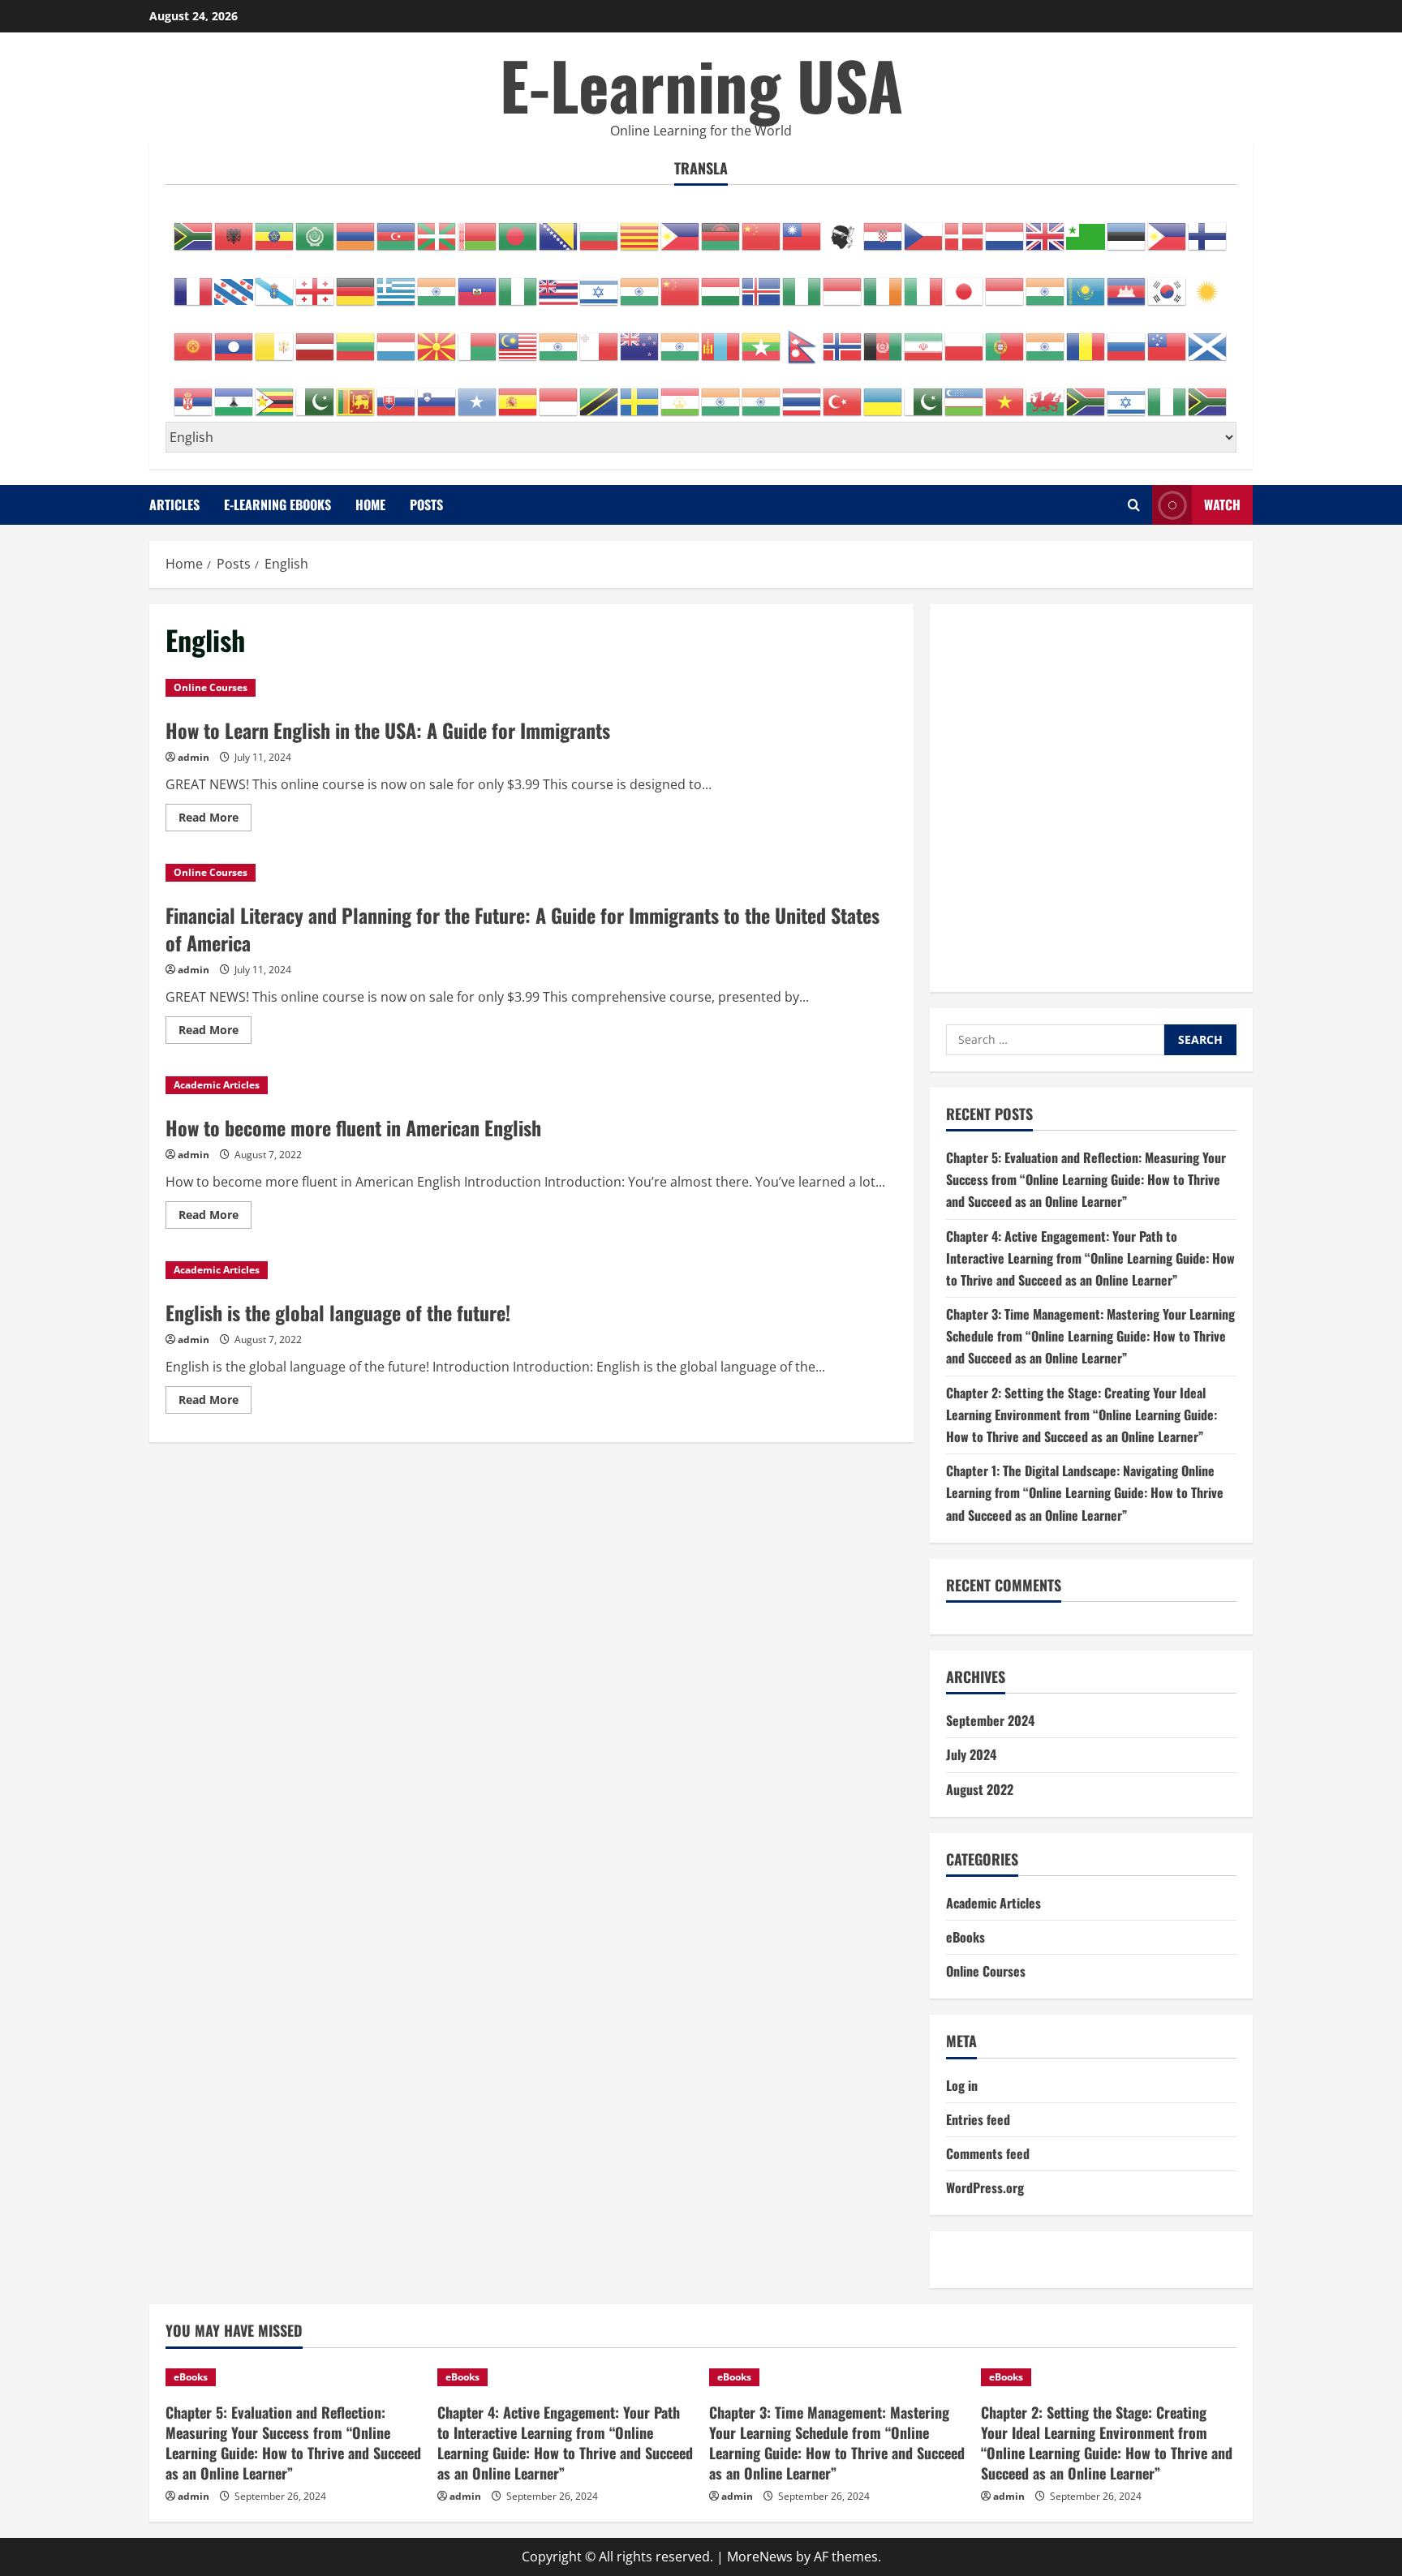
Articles (174, 504)
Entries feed (978, 2119)
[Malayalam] (559, 338)
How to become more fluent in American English (353, 1127)
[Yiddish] (1127, 393)
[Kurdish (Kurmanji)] (1208, 283)
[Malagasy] (478, 338)
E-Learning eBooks (277, 504)
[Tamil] (721, 393)
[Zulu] (1208, 393)
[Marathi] (681, 338)
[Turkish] (843, 393)
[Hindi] (640, 283)
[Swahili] (600, 393)
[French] (194, 283)
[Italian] (924, 283)
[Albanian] (234, 228)
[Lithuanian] (356, 338)
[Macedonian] (437, 338)
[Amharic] (275, 228)
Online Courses (211, 687)
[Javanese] (1005, 283)
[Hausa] (518, 283)
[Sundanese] (559, 393)
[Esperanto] (1086, 228)
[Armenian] (356, 228)
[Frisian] (234, 283)
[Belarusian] (478, 228)
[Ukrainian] (884, 393)
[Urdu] (924, 393)
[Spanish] (518, 393)
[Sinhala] (356, 393)
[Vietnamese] (1005, 393)
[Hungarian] (721, 283)
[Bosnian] (559, 228)
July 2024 (971, 1754)
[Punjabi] (1046, 338)
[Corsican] (843, 228)
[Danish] (965, 228)
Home (370, 504)
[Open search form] (1134, 505)
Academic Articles (217, 1085)
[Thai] (802, 393)
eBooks (965, 1937)
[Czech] (924, 228)
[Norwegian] (843, 338)
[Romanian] (1086, 338)
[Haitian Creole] (478, 283)
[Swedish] (640, 393)
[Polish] (965, 338)
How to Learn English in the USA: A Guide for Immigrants (388, 730)
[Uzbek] (965, 393)
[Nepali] (802, 338)
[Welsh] (1046, 393)
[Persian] (924, 338)
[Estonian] (1127, 228)
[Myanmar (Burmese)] (762, 338)
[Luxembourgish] (397, 338)
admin (194, 757)
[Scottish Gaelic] (1208, 338)
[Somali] (478, 393)
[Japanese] (965, 283)
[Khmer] (1127, 283)
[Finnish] (1208, 228)
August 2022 (980, 1789)
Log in (962, 2085)
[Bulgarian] (600, 228)
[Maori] (640, 338)
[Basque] (437, 228)
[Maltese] (600, 338)
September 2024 (990, 1720)
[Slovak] (397, 393)
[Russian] (1127, 338)
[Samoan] (1168, 338)
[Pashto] (884, 338)
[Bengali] (518, 228)
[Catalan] (640, 228)
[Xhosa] (1086, 393)
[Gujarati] (437, 283)
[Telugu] (762, 393)
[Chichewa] (721, 228)
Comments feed (988, 2153)
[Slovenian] (437, 393)
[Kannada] (1046, 283)
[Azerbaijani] (397, 228)
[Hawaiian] (559, 283)
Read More (215, 820)
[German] (356, 283)
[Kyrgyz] (194, 338)
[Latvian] (316, 338)
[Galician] (275, 283)
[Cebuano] (681, 228)
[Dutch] (1005, 228)
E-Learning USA (701, 84)
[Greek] (397, 283)
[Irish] (884, 283)
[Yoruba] (1168, 393)
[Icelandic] (762, 283)
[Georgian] (316, 283)
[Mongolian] (721, 338)
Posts (426, 504)
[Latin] (275, 338)
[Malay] (518, 338)
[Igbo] (802, 283)
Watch (1222, 504)
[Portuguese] (1005, 338)
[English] (1046, 228)
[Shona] (275, 393)
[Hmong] (681, 283)
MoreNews (760, 2557)
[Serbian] (194, 393)
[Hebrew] (600, 283)
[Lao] (234, 338)
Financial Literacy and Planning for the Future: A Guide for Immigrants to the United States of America (523, 929)
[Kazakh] (1086, 283)
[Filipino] (1168, 228)
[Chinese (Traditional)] (802, 228)
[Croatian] (884, 228)
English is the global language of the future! (338, 1312)
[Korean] (1168, 283)
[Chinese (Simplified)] (762, 228)
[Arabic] (316, 228)
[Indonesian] (843, 283)
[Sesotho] (234, 393)
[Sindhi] (316, 393)
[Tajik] (681, 393)
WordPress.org (985, 2187)
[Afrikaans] (194, 228)
